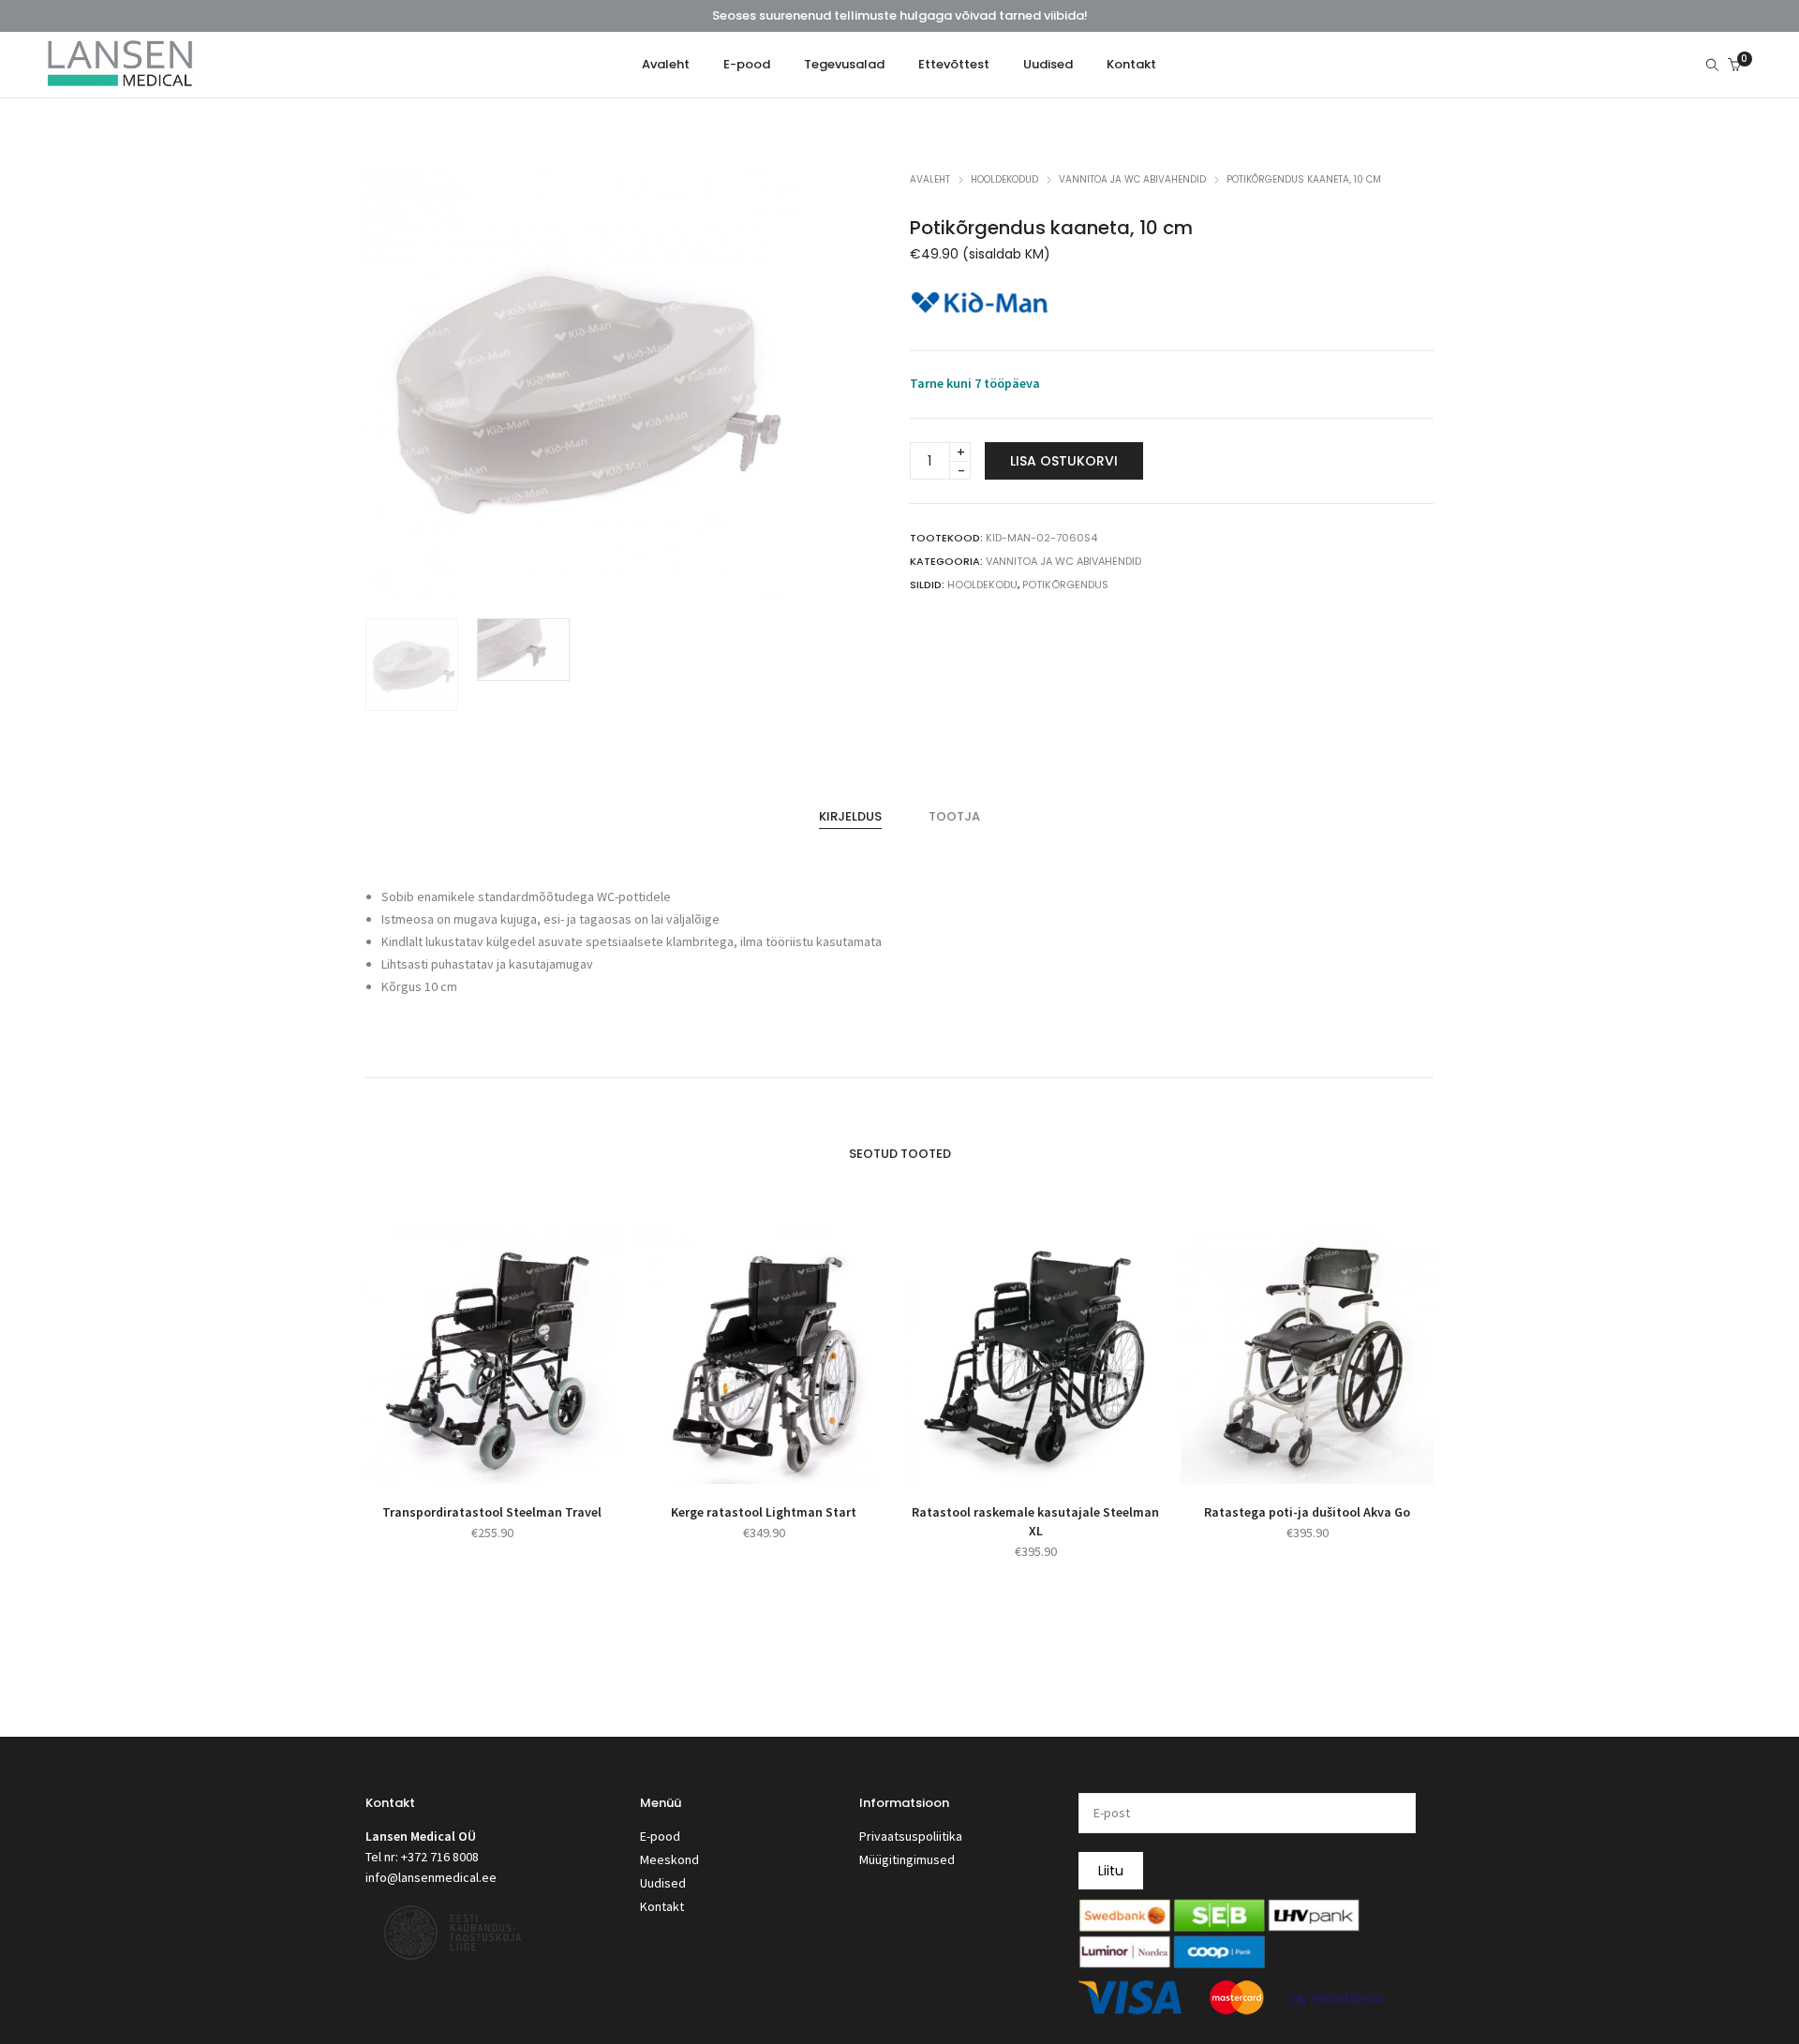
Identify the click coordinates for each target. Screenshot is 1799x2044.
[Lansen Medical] (120, 79)
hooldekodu (982, 585)
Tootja (954, 816)
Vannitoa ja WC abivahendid (1132, 179)
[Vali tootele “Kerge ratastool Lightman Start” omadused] (743, 1461)
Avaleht (930, 179)
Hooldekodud (1004, 179)
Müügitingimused (907, 1859)
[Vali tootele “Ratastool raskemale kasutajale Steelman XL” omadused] (1014, 1461)
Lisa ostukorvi (1064, 461)
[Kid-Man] (980, 303)
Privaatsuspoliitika (911, 1836)
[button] (765, 386)
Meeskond (669, 1859)
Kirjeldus (850, 816)
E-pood (660, 1836)
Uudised (663, 1883)
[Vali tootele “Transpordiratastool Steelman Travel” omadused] (471, 1461)
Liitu (1111, 1871)
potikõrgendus (1065, 585)
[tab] (850, 817)
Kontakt (662, 1906)
